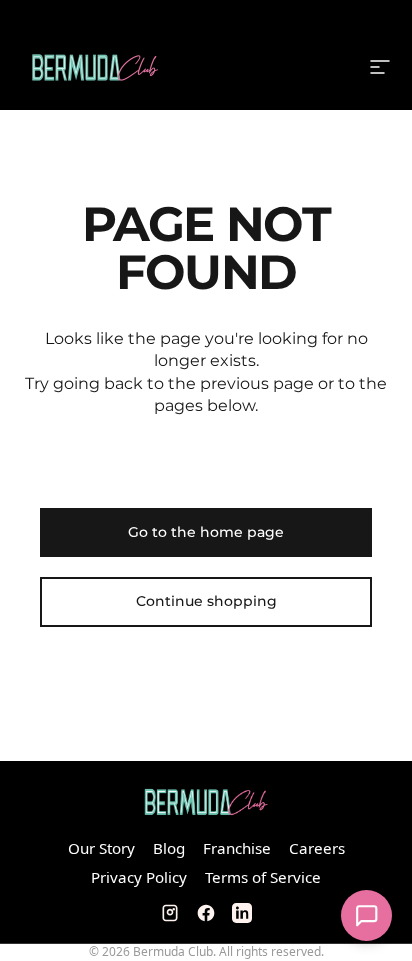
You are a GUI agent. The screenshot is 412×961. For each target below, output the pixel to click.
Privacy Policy (139, 877)
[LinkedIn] (242, 913)
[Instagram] (170, 913)
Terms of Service (263, 877)
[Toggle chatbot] (366, 915)
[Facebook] (206, 913)
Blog (169, 848)
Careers (317, 848)
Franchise (237, 848)
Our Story (101, 848)
